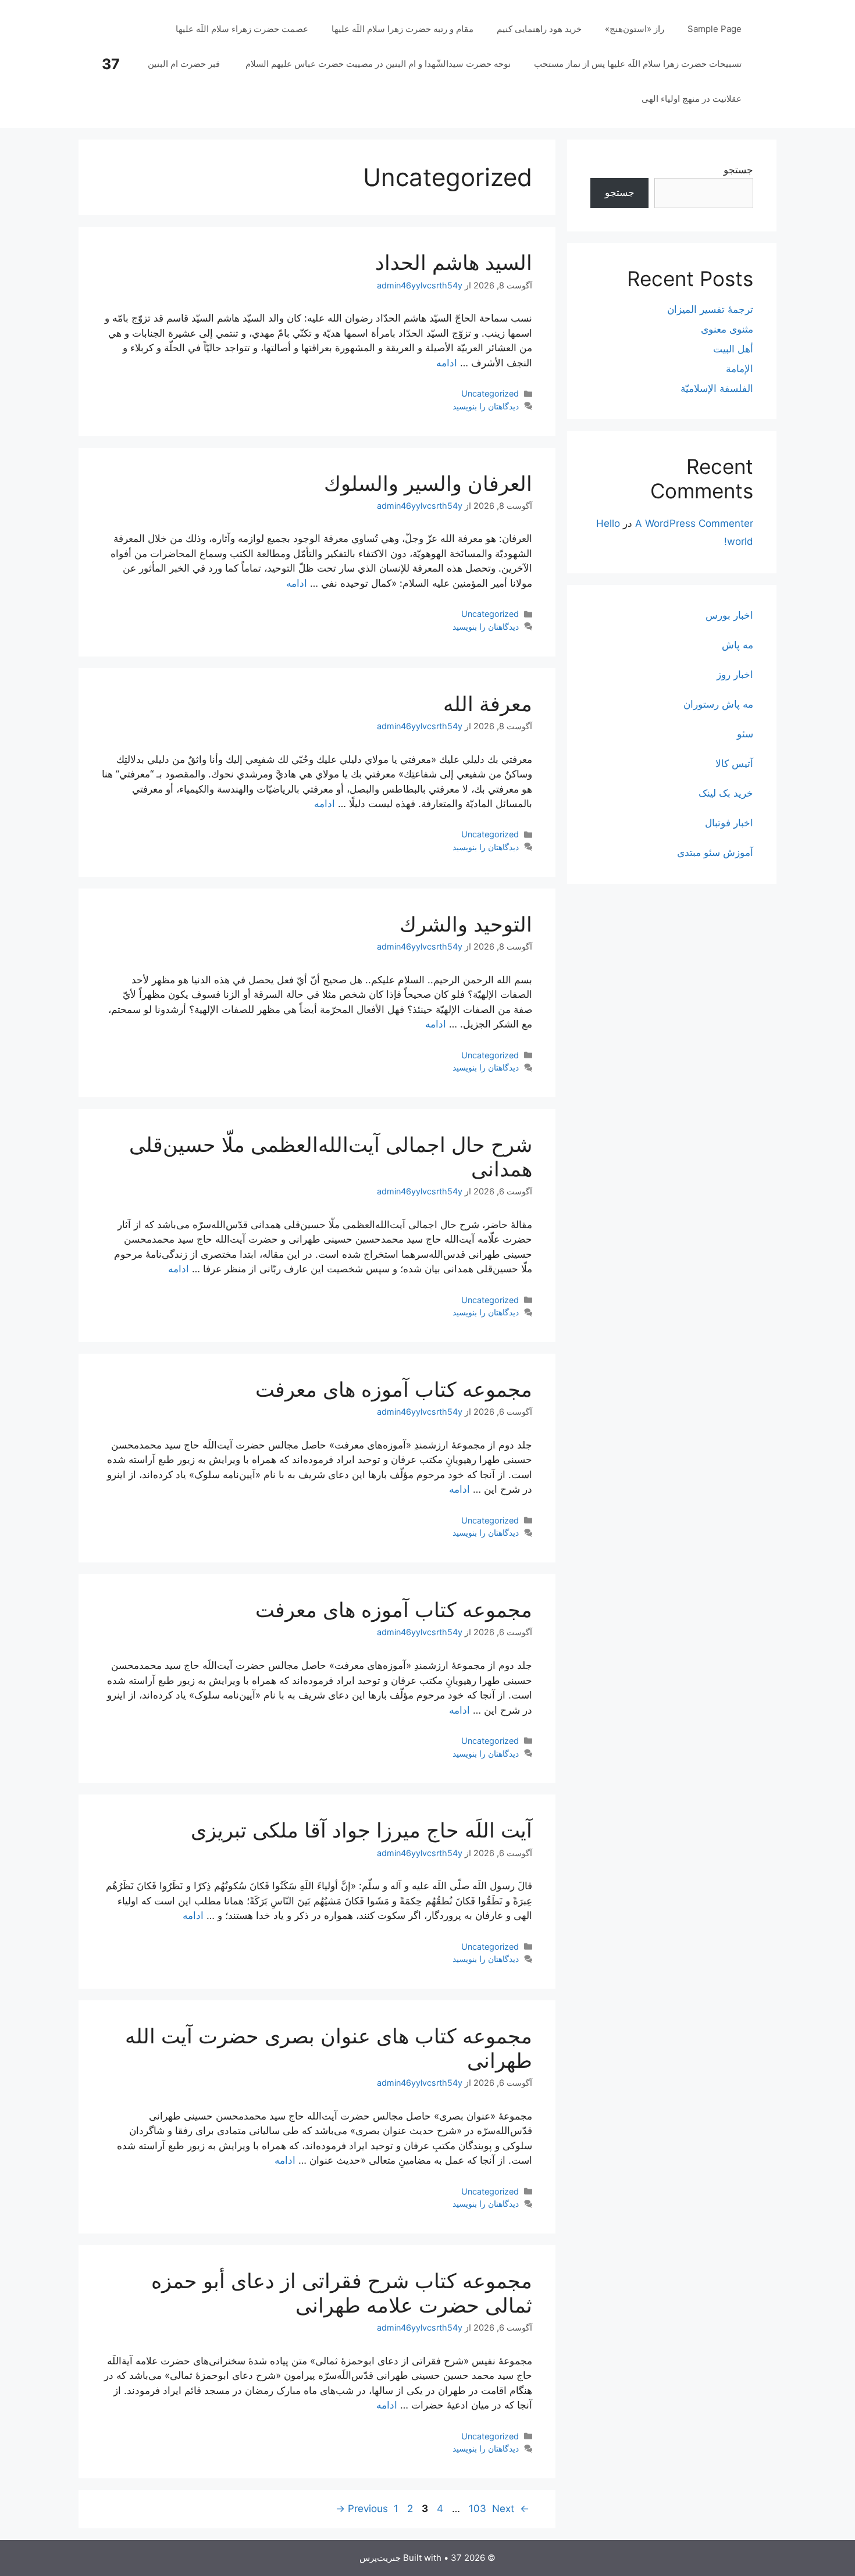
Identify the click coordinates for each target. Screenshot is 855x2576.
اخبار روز (735, 675)
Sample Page (715, 29)
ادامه (447, 363)
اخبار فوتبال (729, 823)
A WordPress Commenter (694, 523)
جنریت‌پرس (380, 2558)
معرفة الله (488, 704)
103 (476, 2509)
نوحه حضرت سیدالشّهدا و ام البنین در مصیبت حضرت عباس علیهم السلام (378, 64)
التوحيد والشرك (466, 924)
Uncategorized (490, 393)
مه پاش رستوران (718, 704)
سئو (745, 734)
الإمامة (740, 369)
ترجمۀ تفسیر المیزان (710, 309)
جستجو (738, 170)
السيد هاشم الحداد (454, 262)
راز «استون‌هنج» (635, 29)
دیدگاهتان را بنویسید (486, 406)
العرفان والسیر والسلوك (428, 483)
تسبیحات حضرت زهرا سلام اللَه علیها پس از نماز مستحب (638, 64)
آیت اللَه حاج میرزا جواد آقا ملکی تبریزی (361, 1830)
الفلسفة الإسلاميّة (717, 388)
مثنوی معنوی (727, 329)
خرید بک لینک (726, 793)
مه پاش (738, 645)
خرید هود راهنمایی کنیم (539, 29)
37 (111, 64)
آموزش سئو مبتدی (715, 852)
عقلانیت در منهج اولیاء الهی (692, 99)
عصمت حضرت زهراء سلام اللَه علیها (242, 29)
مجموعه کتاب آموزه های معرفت (394, 1389)
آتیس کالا (734, 763)
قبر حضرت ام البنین (185, 64)
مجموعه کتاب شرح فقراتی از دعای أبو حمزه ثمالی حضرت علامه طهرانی (342, 2293)
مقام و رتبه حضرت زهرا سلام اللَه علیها (402, 29)
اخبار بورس (729, 615)
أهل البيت (733, 349)
